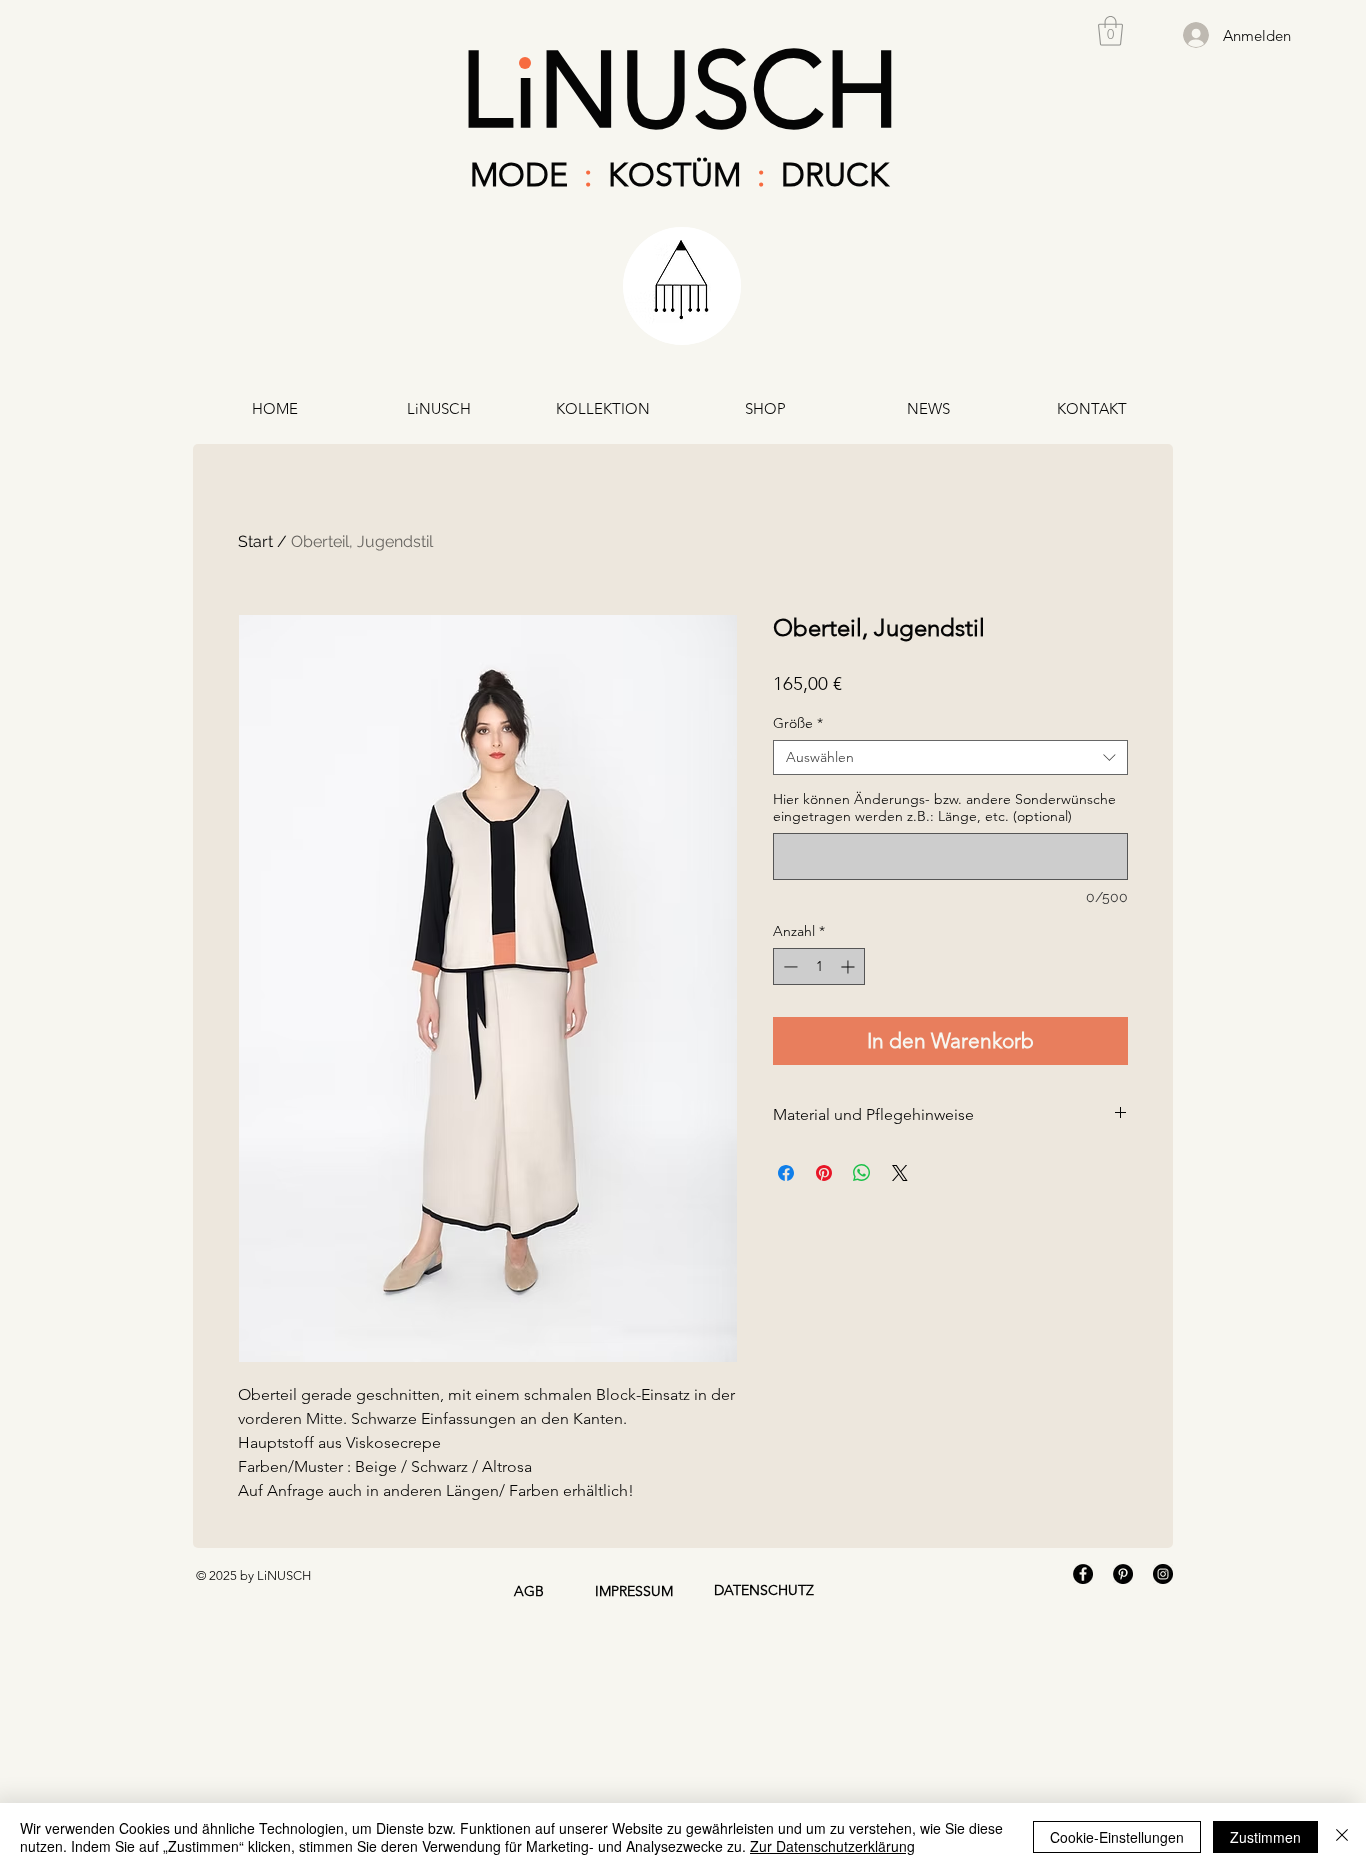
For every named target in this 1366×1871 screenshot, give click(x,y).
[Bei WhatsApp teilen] (862, 1173)
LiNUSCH (680, 89)
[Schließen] (1342, 1837)
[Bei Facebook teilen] (786, 1173)
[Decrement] (788, 966)
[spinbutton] (819, 966)
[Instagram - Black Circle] (1163, 1574)
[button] (1110, 31)
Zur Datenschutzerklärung (832, 1846)
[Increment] (849, 966)
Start (255, 541)
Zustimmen (1265, 1837)
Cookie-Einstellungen (1117, 1837)
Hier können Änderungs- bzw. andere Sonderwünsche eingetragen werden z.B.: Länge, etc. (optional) (944, 808)
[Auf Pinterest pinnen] (824, 1173)
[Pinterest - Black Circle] (1123, 1574)
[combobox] (950, 757)
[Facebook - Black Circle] (1083, 1574)
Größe (798, 723)
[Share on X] (900, 1173)
